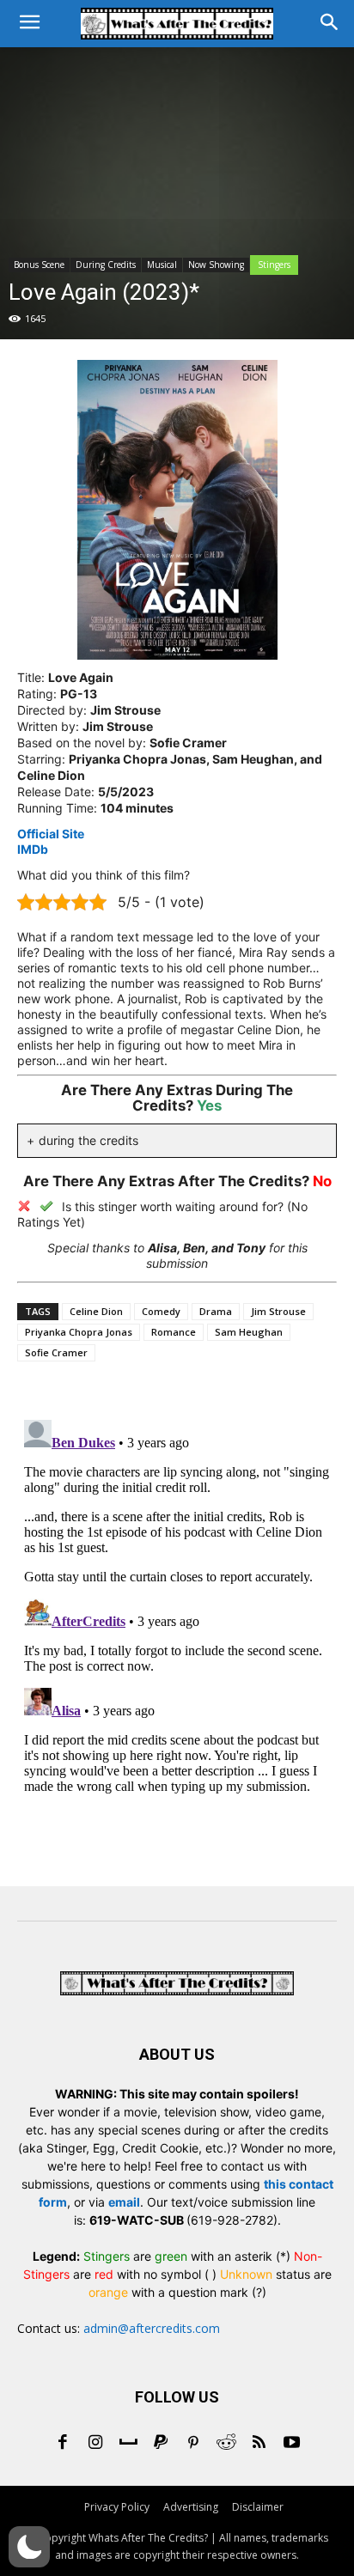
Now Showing (216, 265)
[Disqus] (177, 1628)
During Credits (106, 265)
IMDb (33, 849)
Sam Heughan (249, 1332)
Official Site (51, 834)
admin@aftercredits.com (152, 2328)
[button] (29, 2547)
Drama (216, 1311)
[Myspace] (128, 2444)
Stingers (274, 265)
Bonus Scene (39, 265)
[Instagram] (95, 2444)
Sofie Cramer (56, 1352)
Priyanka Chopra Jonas (79, 1332)
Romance (174, 1332)
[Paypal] (161, 2444)
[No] (24, 1206)
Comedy (161, 1311)
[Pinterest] (193, 2444)
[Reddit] (226, 2444)
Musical (162, 265)
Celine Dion (96, 1311)
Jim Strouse (278, 1311)
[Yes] (46, 1206)
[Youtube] (291, 2444)
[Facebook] (63, 2444)
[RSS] (259, 2444)
